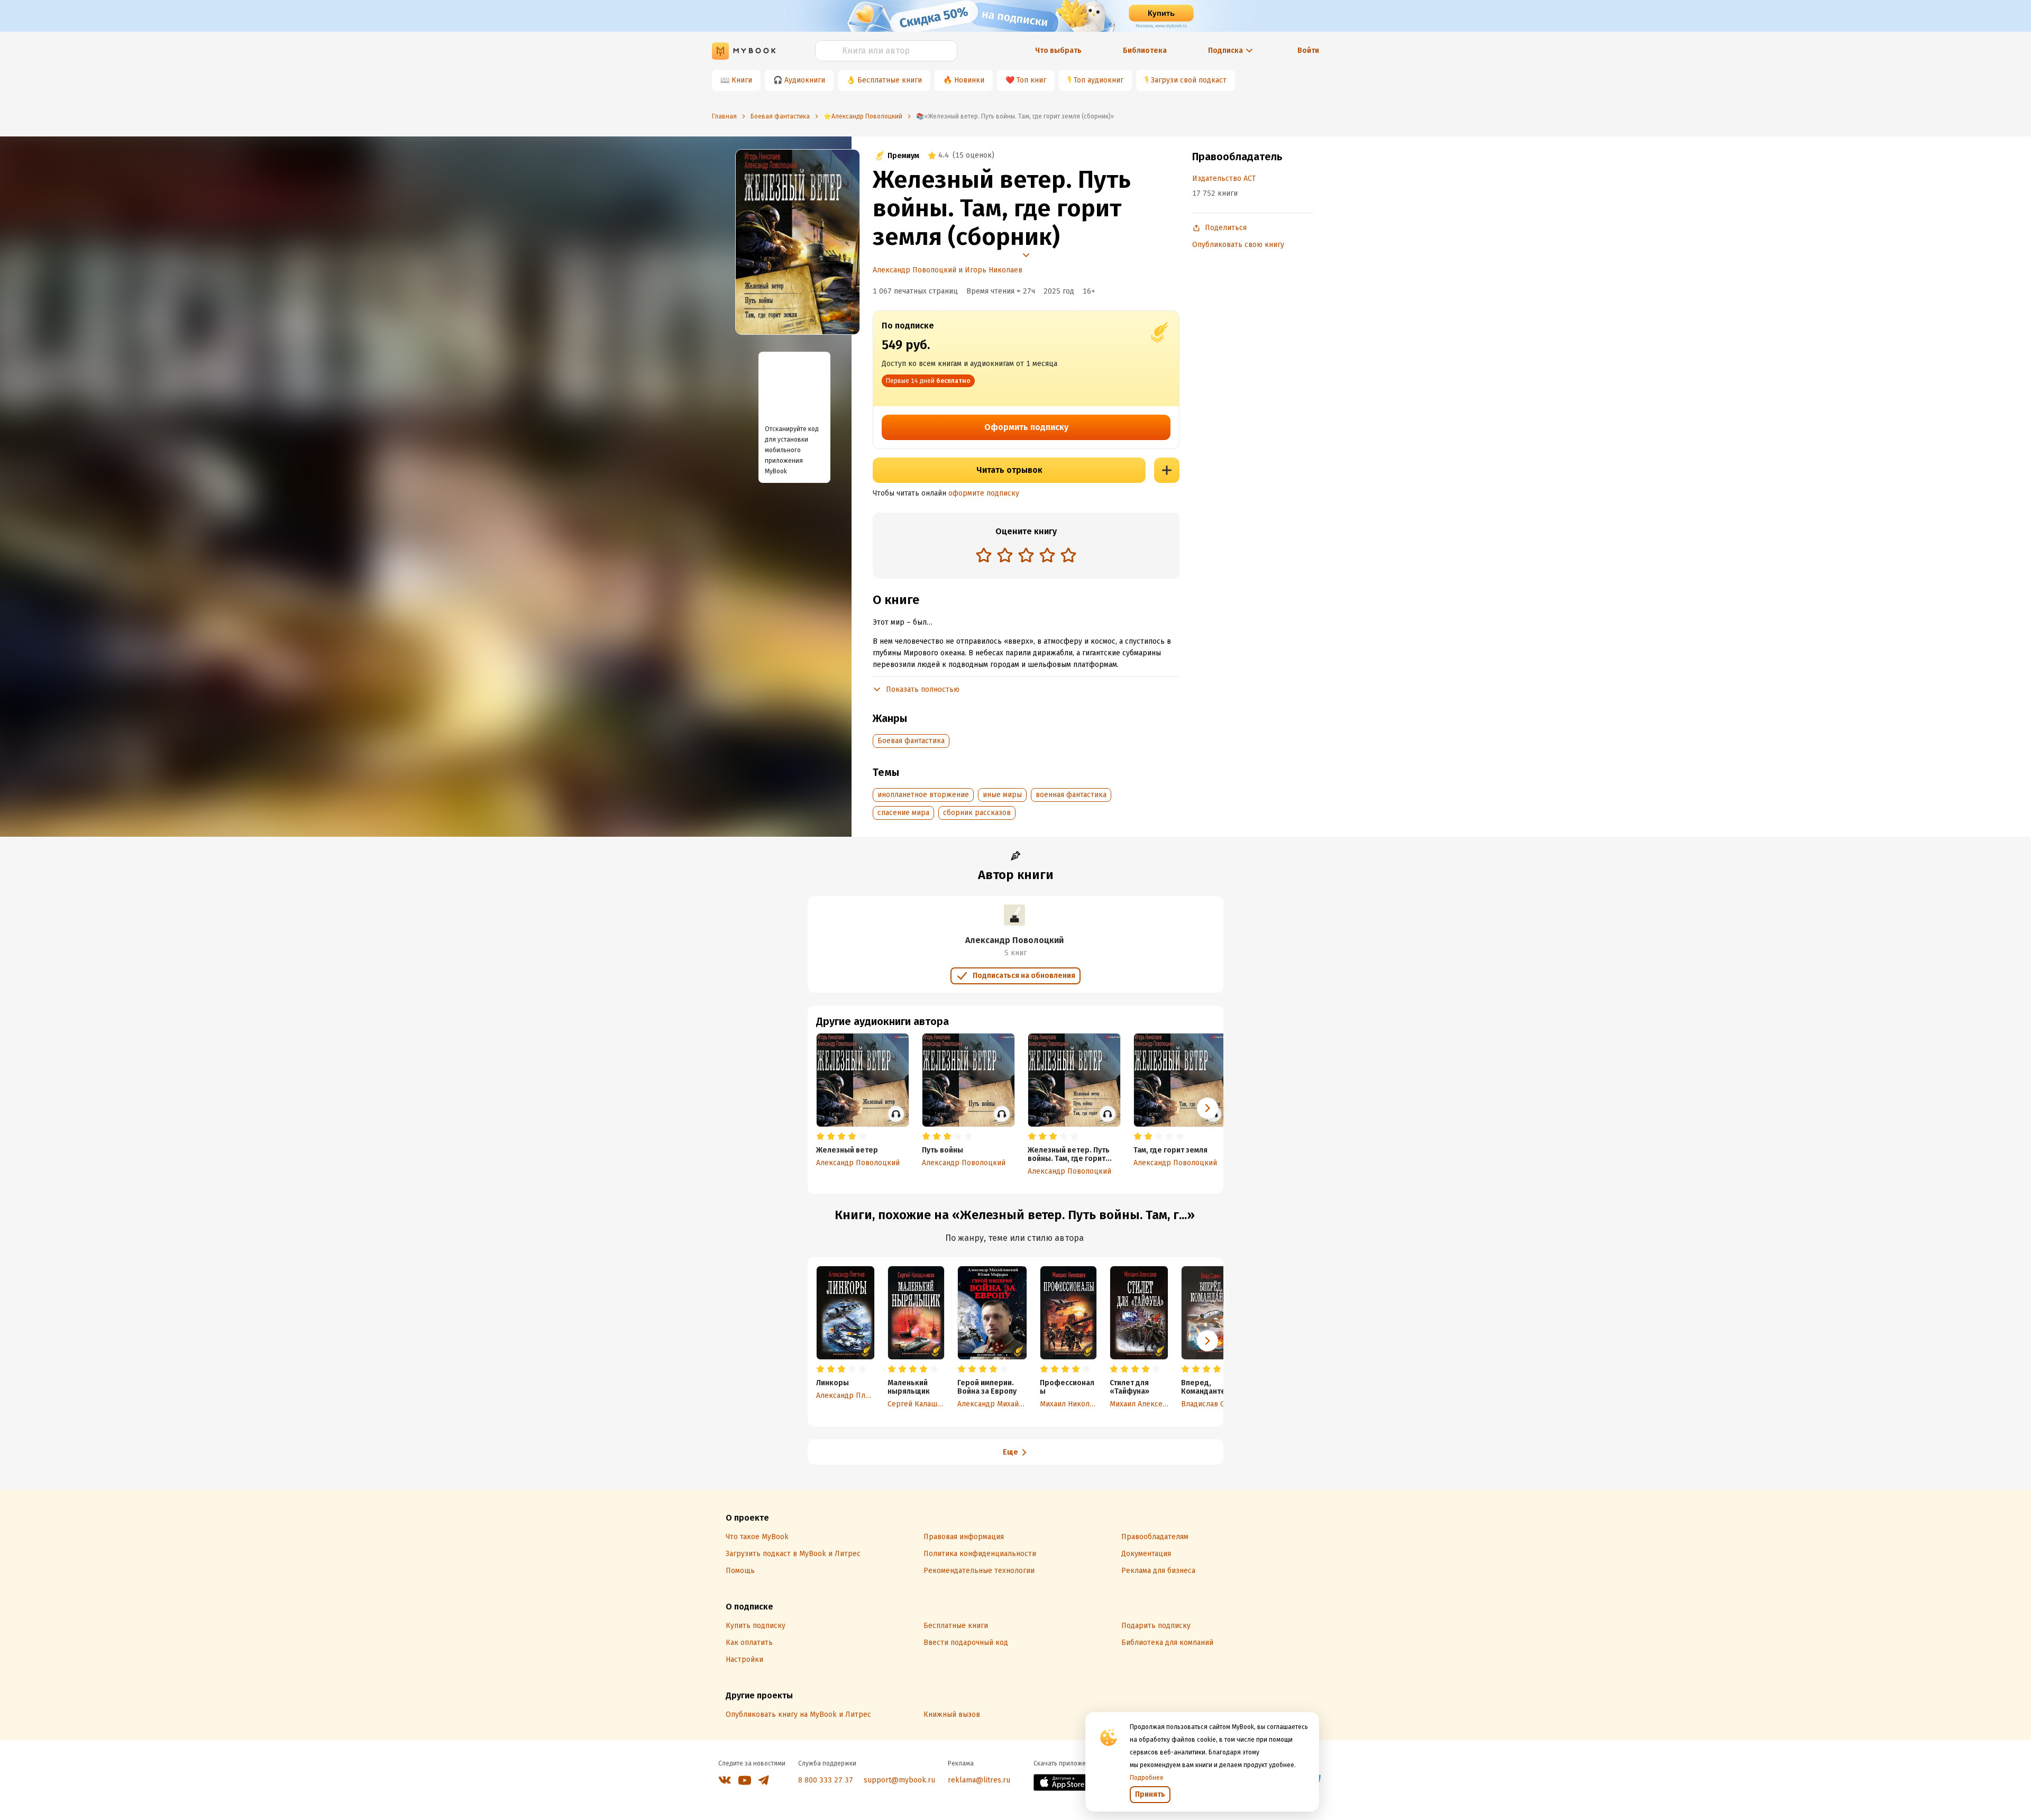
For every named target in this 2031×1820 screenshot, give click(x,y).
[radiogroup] (1026, 556)
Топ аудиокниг (1099, 80)
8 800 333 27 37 (826, 1780)
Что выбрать (1058, 51)
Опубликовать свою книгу (1238, 245)
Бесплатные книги (890, 80)
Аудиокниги (805, 80)
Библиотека (1145, 51)
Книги (742, 80)
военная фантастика (1071, 795)
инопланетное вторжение (923, 795)
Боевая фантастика (911, 741)
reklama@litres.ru (979, 1780)
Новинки (969, 80)
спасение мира (903, 813)
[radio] (984, 555)
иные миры (1002, 795)
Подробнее (1147, 1778)
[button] (1207, 1108)
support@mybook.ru (899, 1780)
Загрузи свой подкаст (1189, 80)
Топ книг (1031, 80)
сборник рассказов (977, 813)
